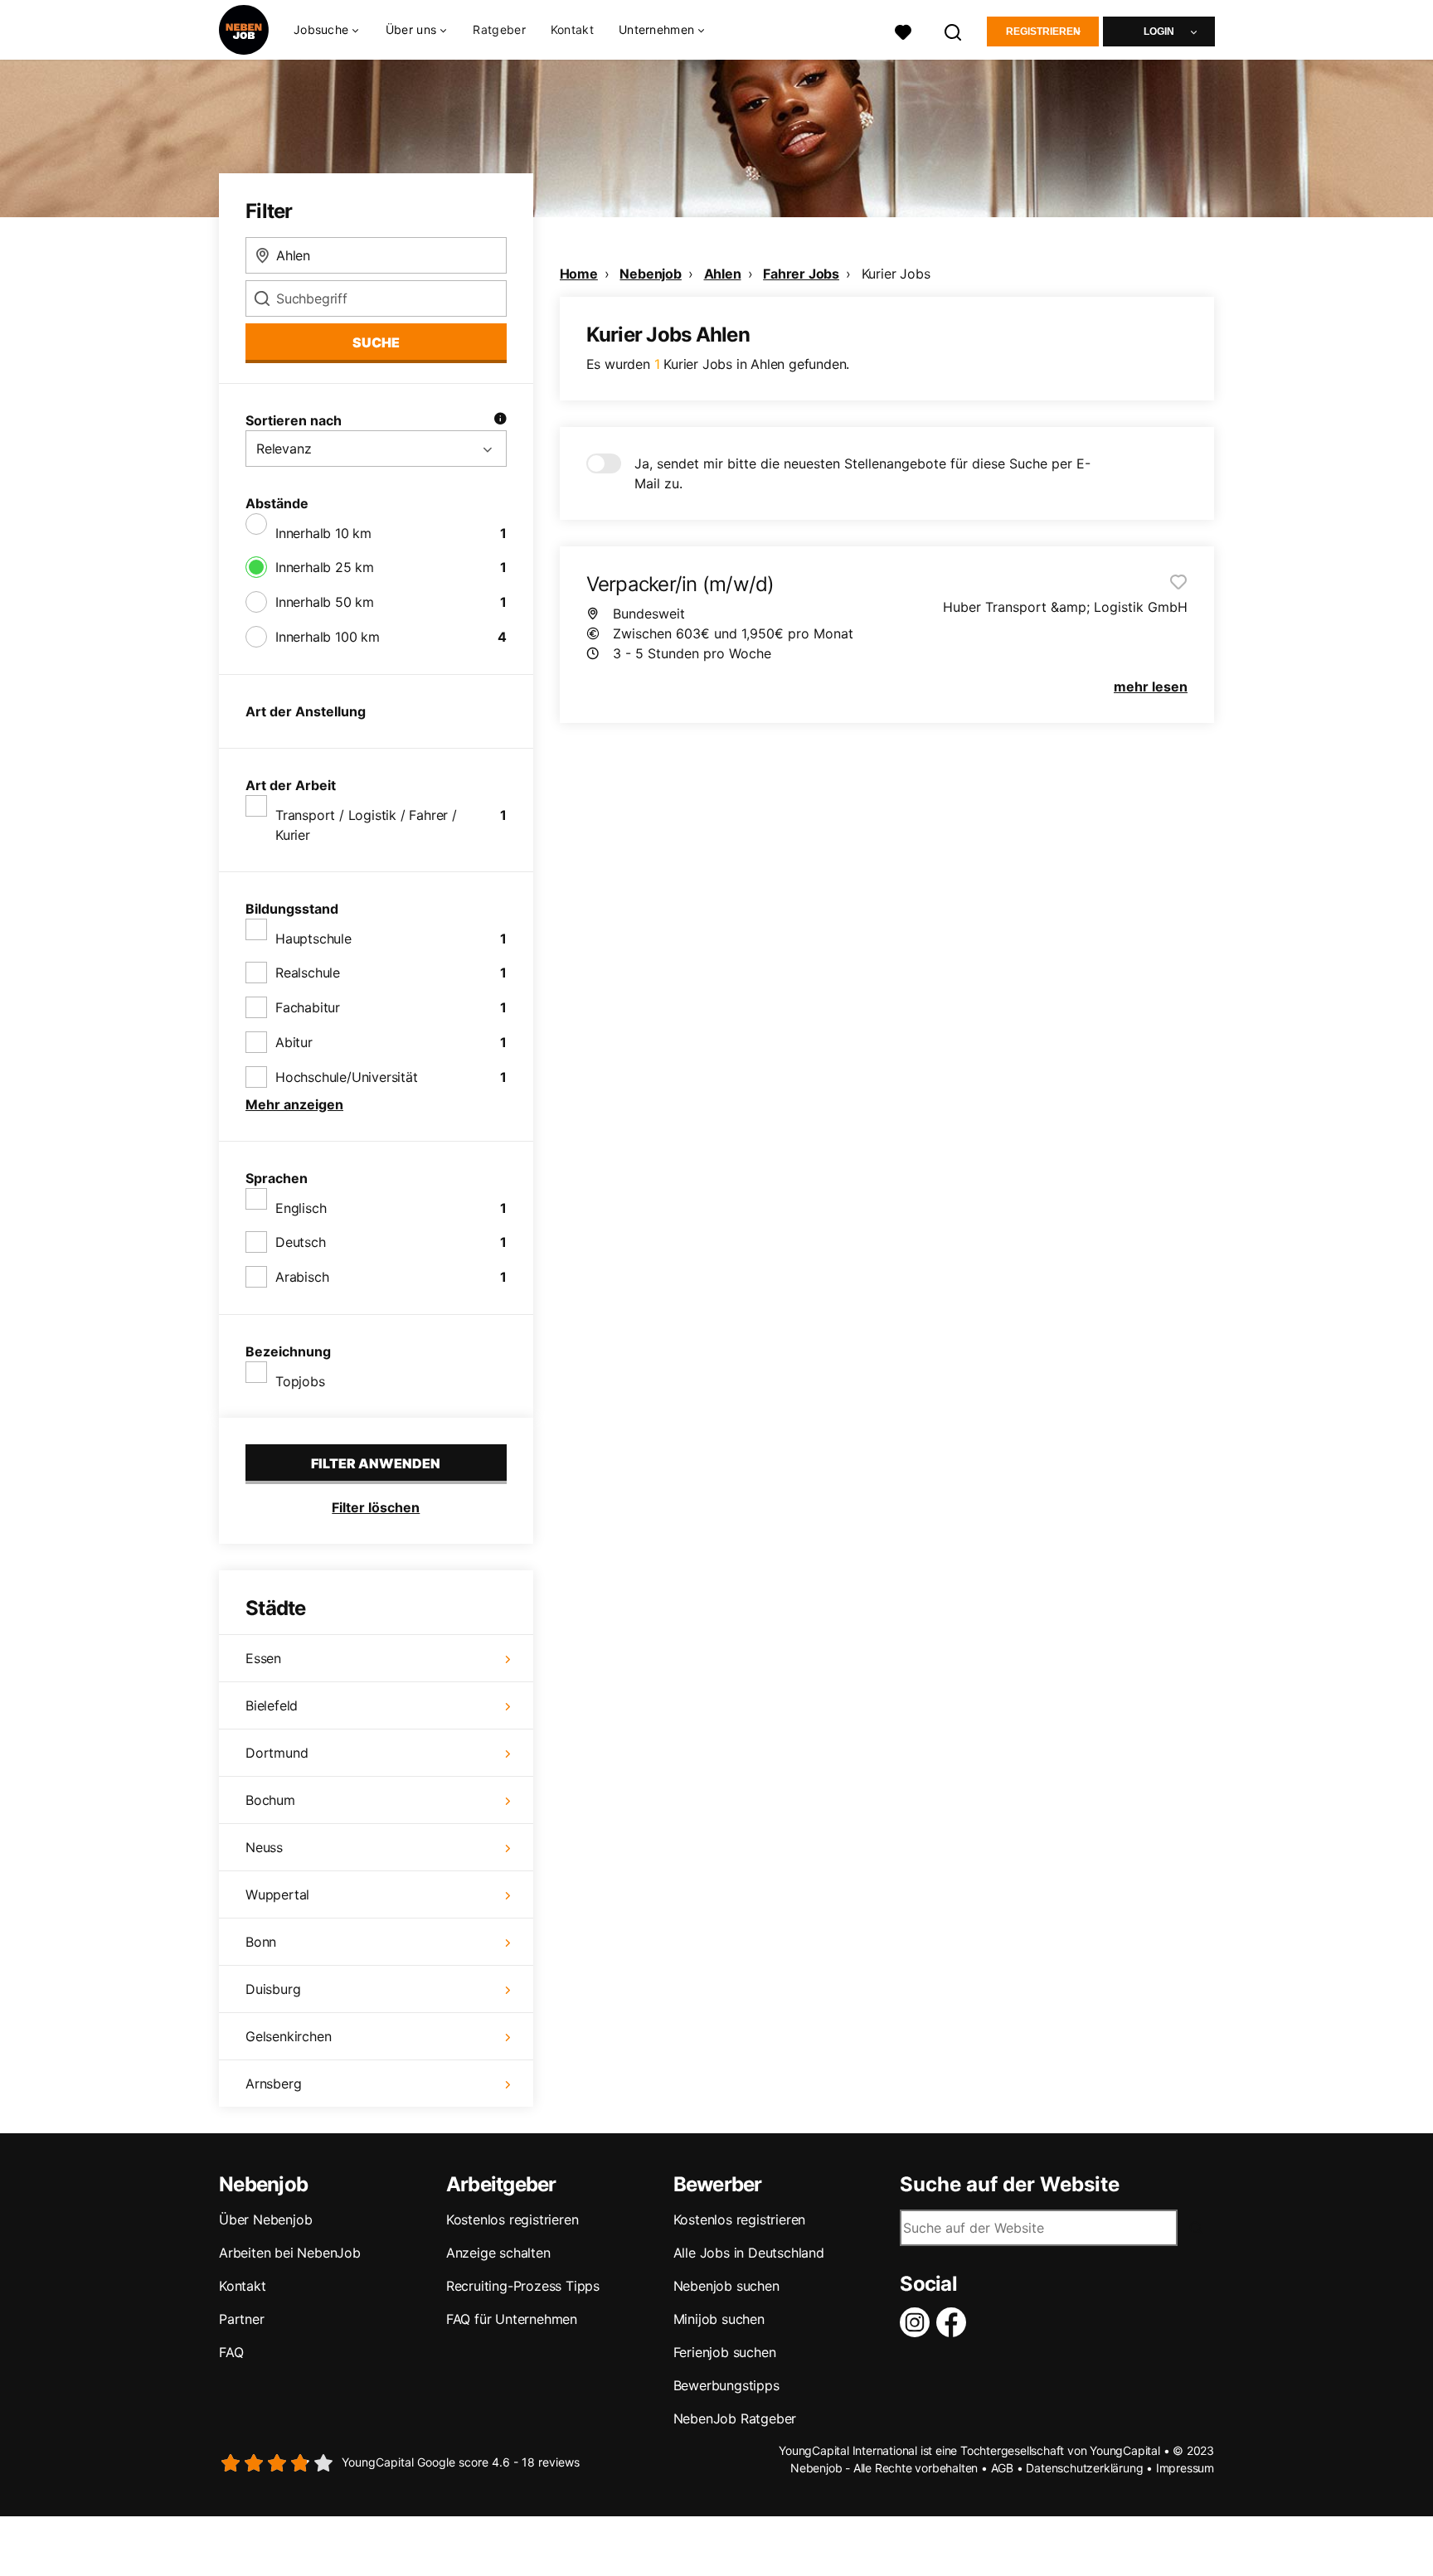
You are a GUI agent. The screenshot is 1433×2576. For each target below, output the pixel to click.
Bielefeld (272, 1705)
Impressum (1185, 2468)
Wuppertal (277, 1894)
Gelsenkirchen (288, 2036)
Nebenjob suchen (726, 2286)
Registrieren (1043, 32)
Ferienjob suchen (725, 2352)
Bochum (270, 1800)
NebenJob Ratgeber (735, 2418)
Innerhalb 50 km (325, 602)
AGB (1002, 2468)
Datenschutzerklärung (1084, 2468)
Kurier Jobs (896, 274)
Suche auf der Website (1010, 2185)
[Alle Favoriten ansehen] (903, 30)
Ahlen (723, 274)
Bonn (261, 1942)
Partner (242, 2319)
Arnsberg (273, 2084)
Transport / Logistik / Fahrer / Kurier (366, 825)
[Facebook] (955, 2322)
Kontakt (572, 29)
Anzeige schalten (498, 2253)
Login (1159, 32)
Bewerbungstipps (726, 2385)
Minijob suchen (719, 2319)
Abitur (294, 1042)
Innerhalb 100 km (328, 637)
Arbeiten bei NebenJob (290, 2253)
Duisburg (273, 1989)
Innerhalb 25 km (325, 567)
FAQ (231, 2352)
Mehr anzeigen (294, 1104)
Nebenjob (650, 274)
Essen (263, 1658)
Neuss (264, 1847)
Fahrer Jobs (801, 274)
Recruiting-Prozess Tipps (523, 2286)
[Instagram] (918, 2322)
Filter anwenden (376, 1463)
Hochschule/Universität (347, 1077)
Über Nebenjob (265, 2219)
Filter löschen (376, 1507)
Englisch (301, 1208)
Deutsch (301, 1242)
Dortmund (277, 1753)
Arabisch (302, 1277)
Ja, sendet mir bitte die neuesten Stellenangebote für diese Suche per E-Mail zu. (862, 473)
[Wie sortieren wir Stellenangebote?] (500, 420)
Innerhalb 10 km (323, 533)
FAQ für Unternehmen (512, 2319)
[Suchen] (954, 30)
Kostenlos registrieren (512, 2219)
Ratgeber (499, 29)
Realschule (308, 973)
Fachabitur (308, 1007)
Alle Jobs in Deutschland (749, 2253)
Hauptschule (313, 939)
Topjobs (300, 1381)
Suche (376, 342)
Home (579, 274)
